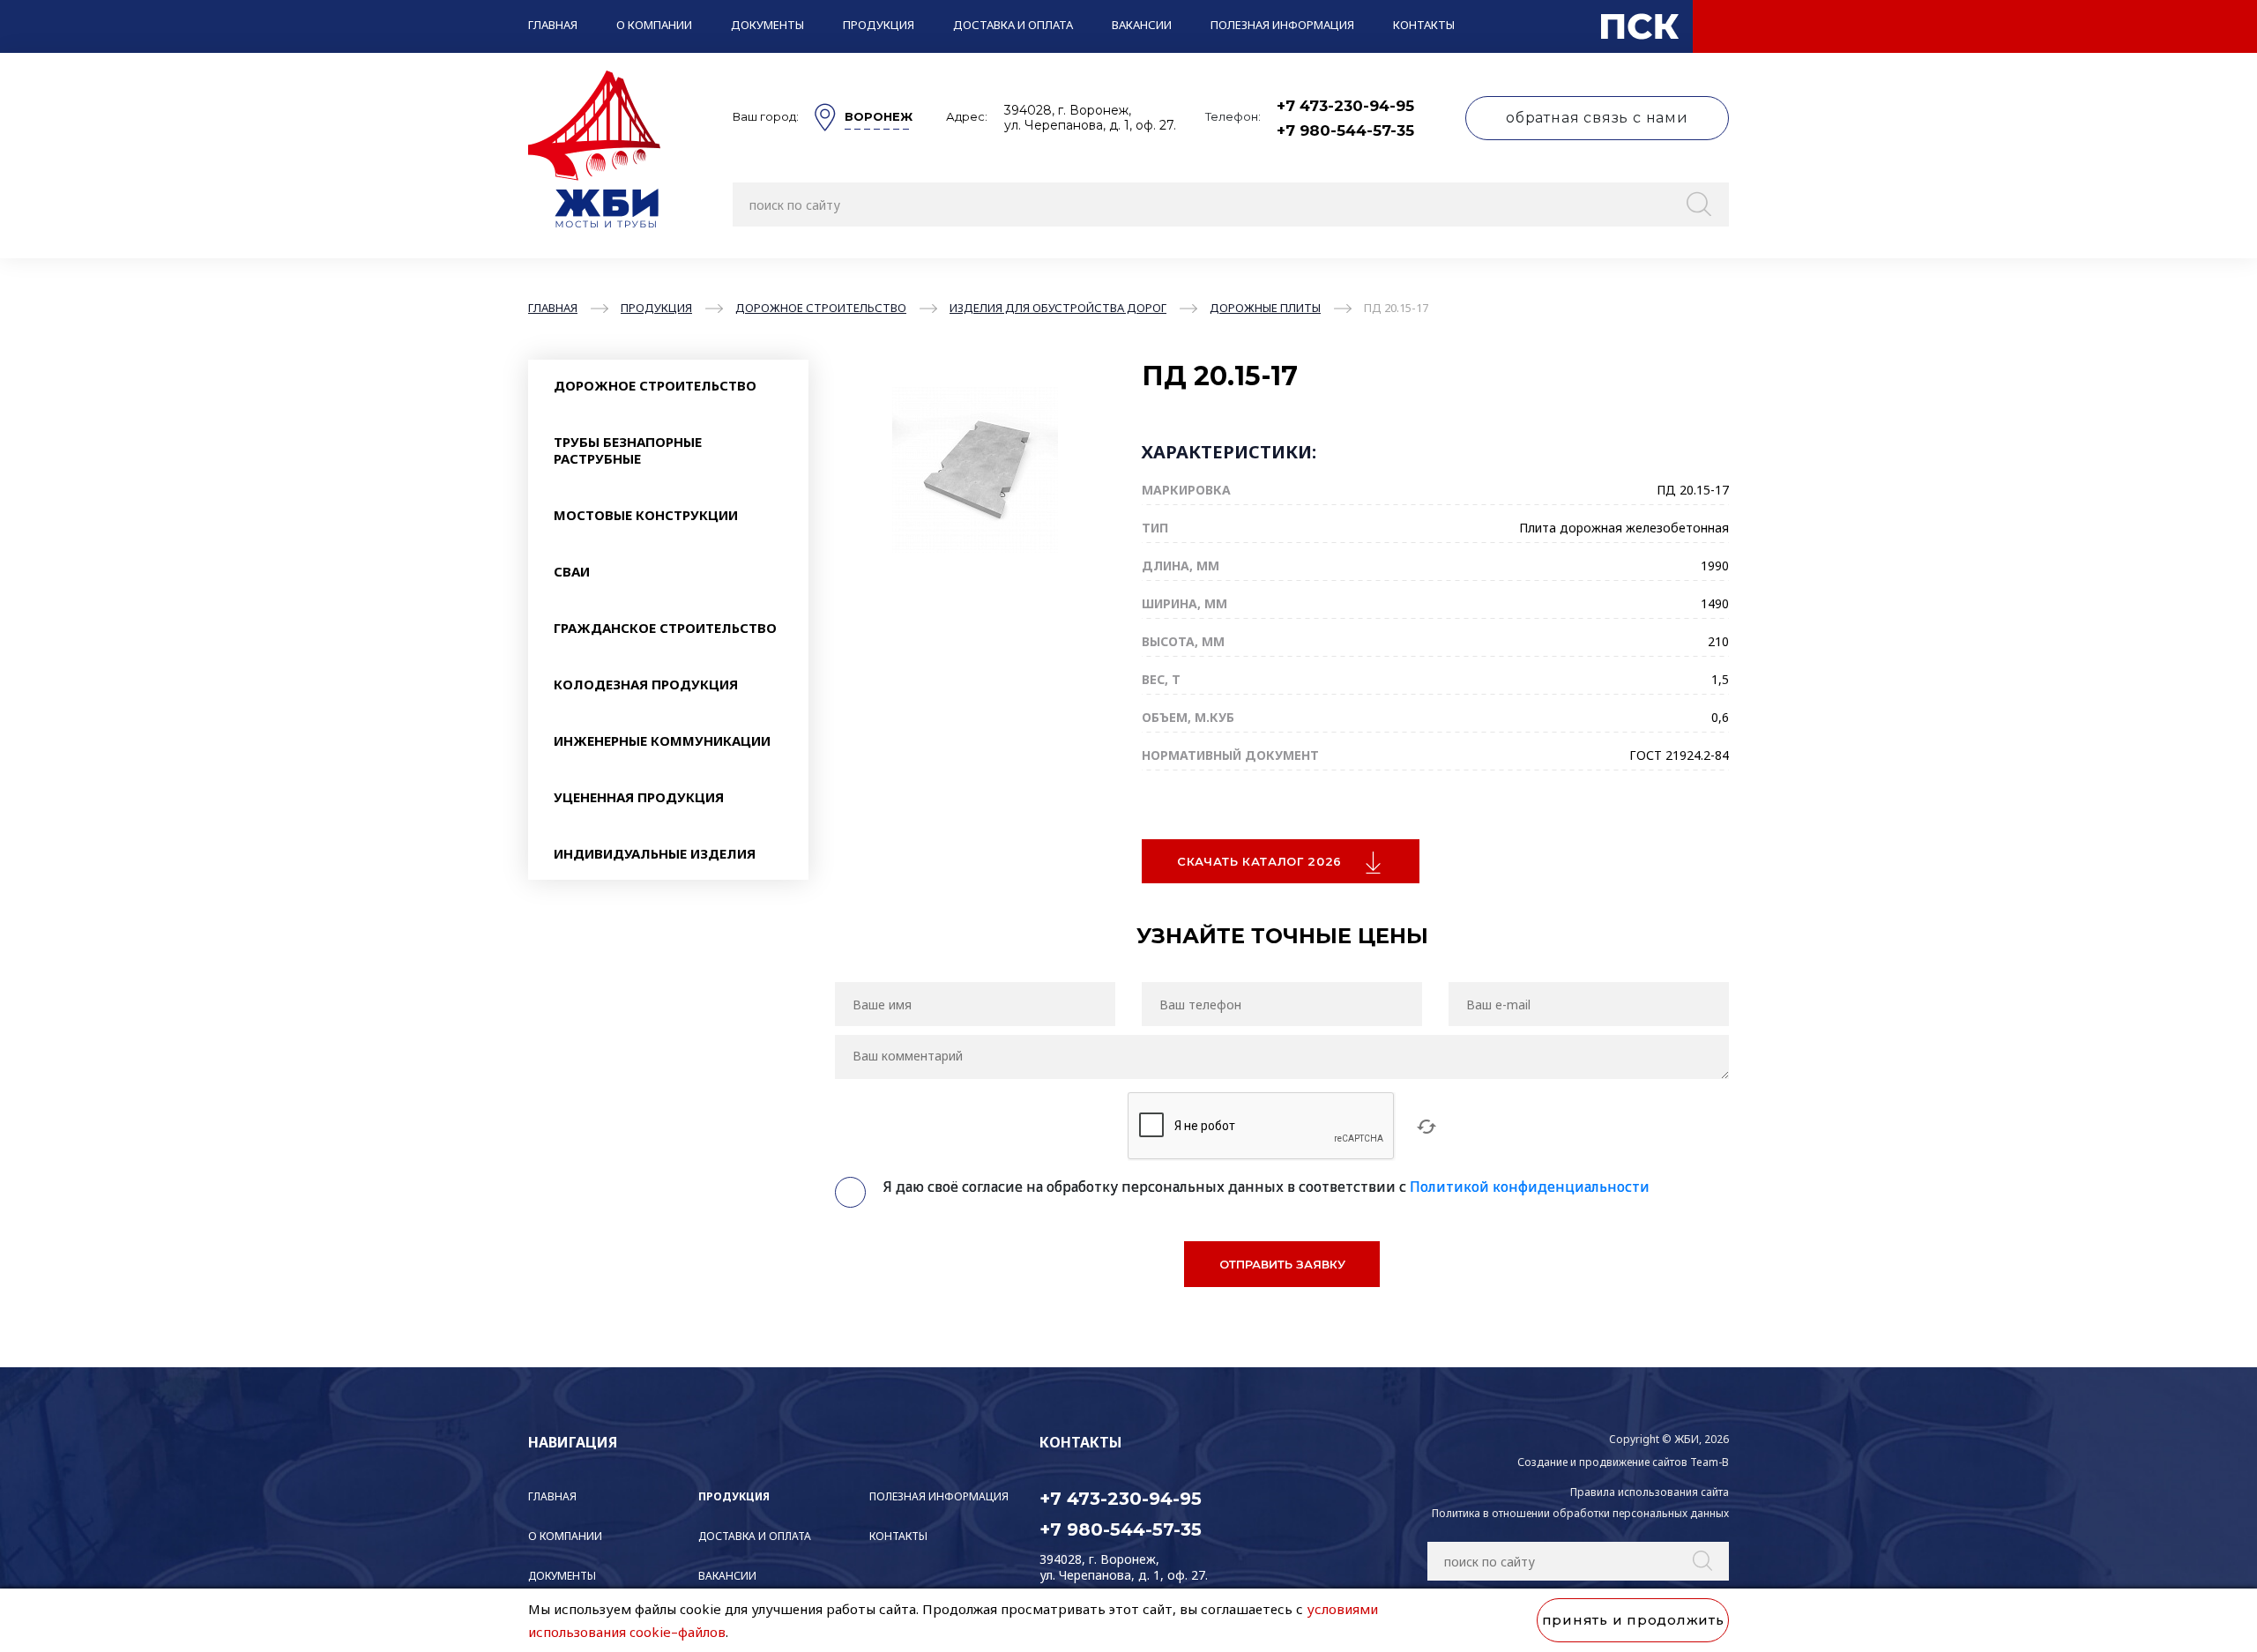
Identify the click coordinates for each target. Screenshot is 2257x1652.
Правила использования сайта (1650, 1492)
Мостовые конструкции (646, 515)
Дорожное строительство (655, 385)
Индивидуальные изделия (655, 853)
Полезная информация (1282, 25)
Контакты (1424, 25)
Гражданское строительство (665, 628)
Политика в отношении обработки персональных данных (1580, 1513)
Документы (767, 25)
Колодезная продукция (646, 684)
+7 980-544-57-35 (1345, 130)
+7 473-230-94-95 (1345, 106)
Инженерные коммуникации (662, 740)
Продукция (879, 25)
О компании (654, 25)
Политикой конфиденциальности (1530, 1187)
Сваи (572, 571)
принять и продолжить (1633, 1620)
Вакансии (1142, 25)
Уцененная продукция (639, 797)
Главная (553, 25)
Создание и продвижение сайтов (1602, 1462)
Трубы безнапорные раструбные (628, 450)
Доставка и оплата (1013, 25)
